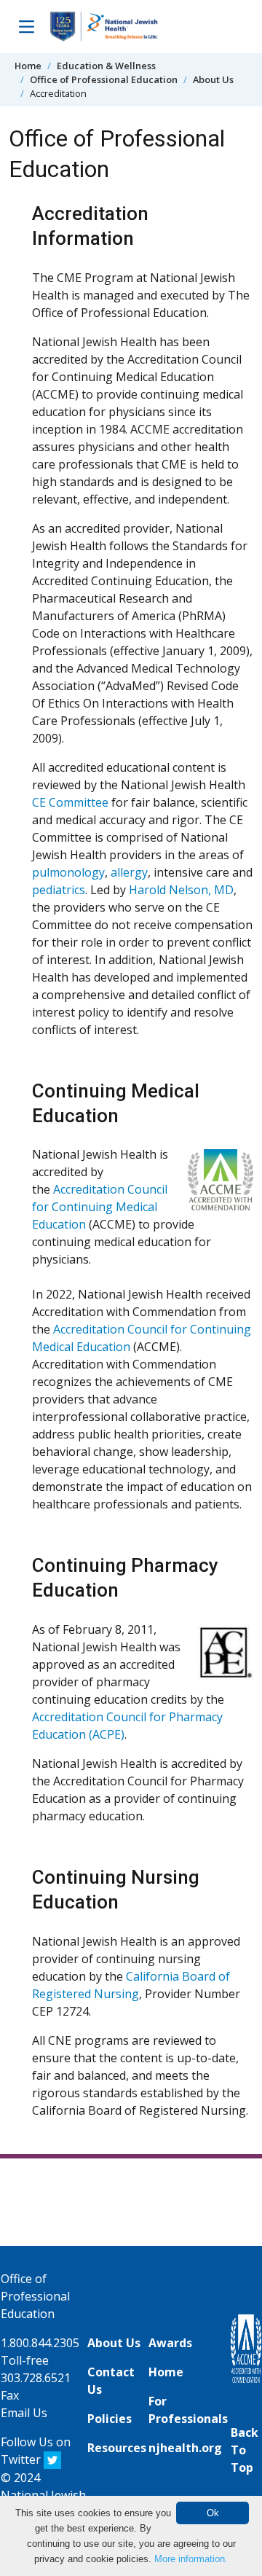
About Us (213, 79)
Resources (117, 2448)
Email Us (24, 2413)
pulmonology (68, 872)
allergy (129, 872)
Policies (110, 2419)
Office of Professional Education (104, 79)
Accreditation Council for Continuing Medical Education (100, 1207)
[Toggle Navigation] (26, 26)
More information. (191, 2559)
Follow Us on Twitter (36, 2451)
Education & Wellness (106, 66)
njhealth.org (185, 2448)
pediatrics (59, 890)
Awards (170, 2343)
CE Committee (70, 802)
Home (28, 66)
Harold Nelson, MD (181, 890)
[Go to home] (104, 27)
